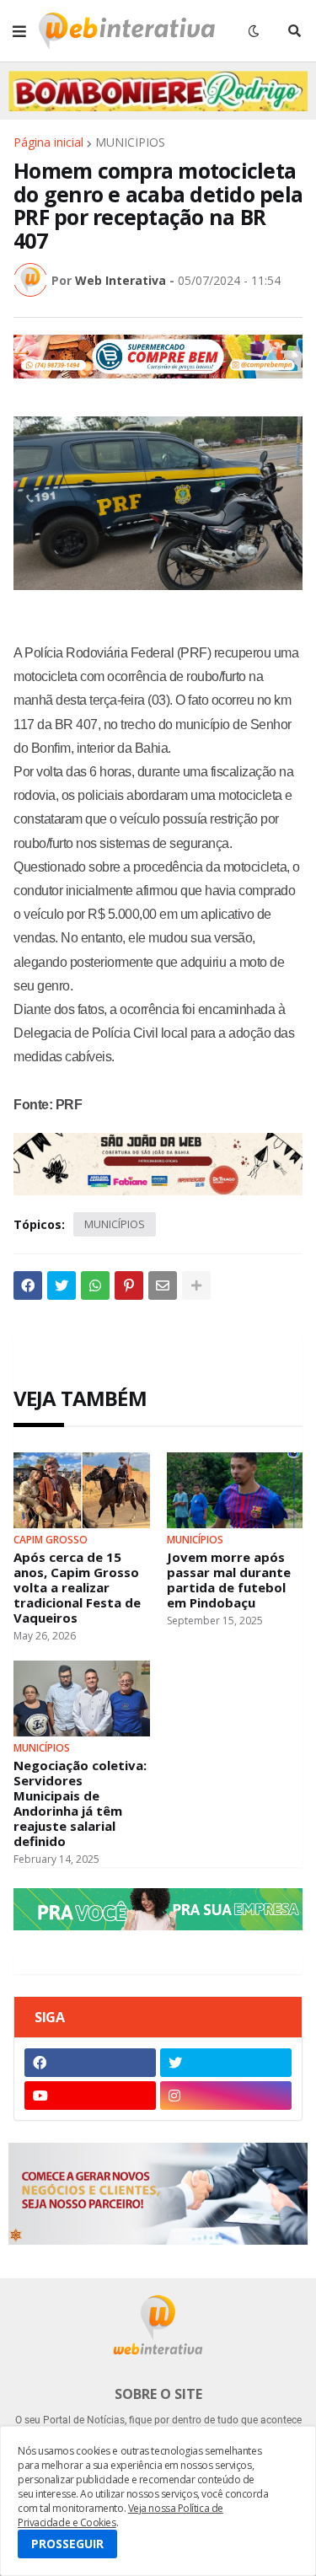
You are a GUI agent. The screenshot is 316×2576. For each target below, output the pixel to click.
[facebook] (90, 2063)
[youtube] (90, 2096)
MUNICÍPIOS (130, 142)
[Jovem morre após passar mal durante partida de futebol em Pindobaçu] (235, 1490)
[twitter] (226, 2063)
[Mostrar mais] (196, 1285)
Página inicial (48, 142)
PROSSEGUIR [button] (67, 2544)
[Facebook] (28, 1285)
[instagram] (226, 2096)
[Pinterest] (129, 1285)
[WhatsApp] (95, 1285)
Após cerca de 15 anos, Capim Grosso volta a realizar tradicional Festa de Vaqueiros (77, 1587)
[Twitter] (62, 1285)
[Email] (163, 1285)
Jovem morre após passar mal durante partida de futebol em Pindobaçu (229, 1580)
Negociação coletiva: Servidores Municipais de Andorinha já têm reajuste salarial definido (80, 1803)
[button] (19, 31)
